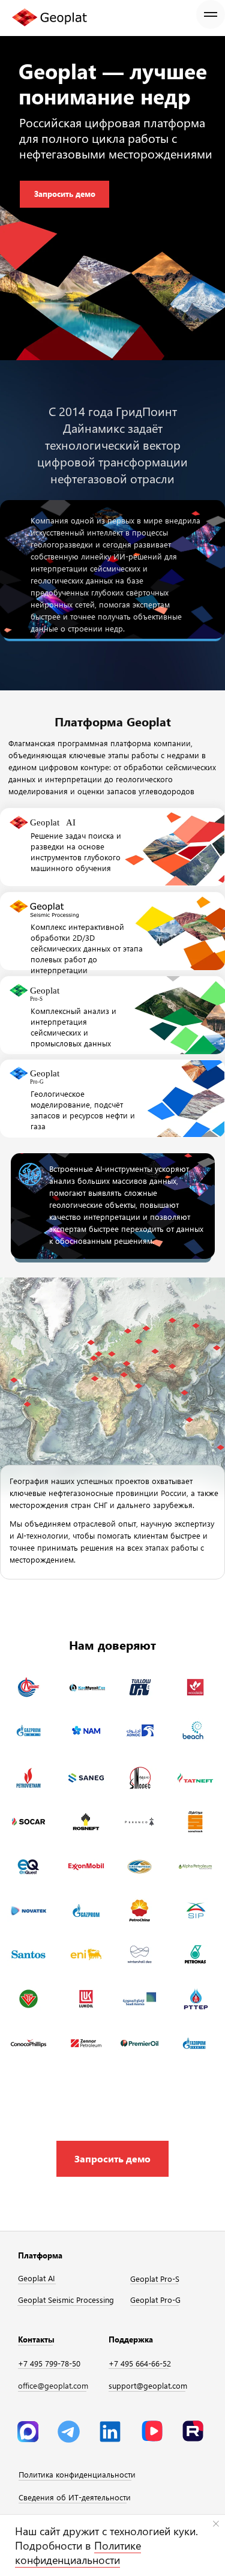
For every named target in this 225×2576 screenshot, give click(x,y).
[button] (112, 2159)
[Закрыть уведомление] (216, 2524)
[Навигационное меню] (211, 14)
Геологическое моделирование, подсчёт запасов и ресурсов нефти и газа (83, 1110)
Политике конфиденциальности (78, 2553)
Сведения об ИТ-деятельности (75, 2497)
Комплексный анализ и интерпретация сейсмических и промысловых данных (73, 1027)
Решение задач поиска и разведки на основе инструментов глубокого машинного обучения (76, 852)
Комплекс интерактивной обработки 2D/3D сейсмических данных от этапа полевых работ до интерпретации (87, 948)
